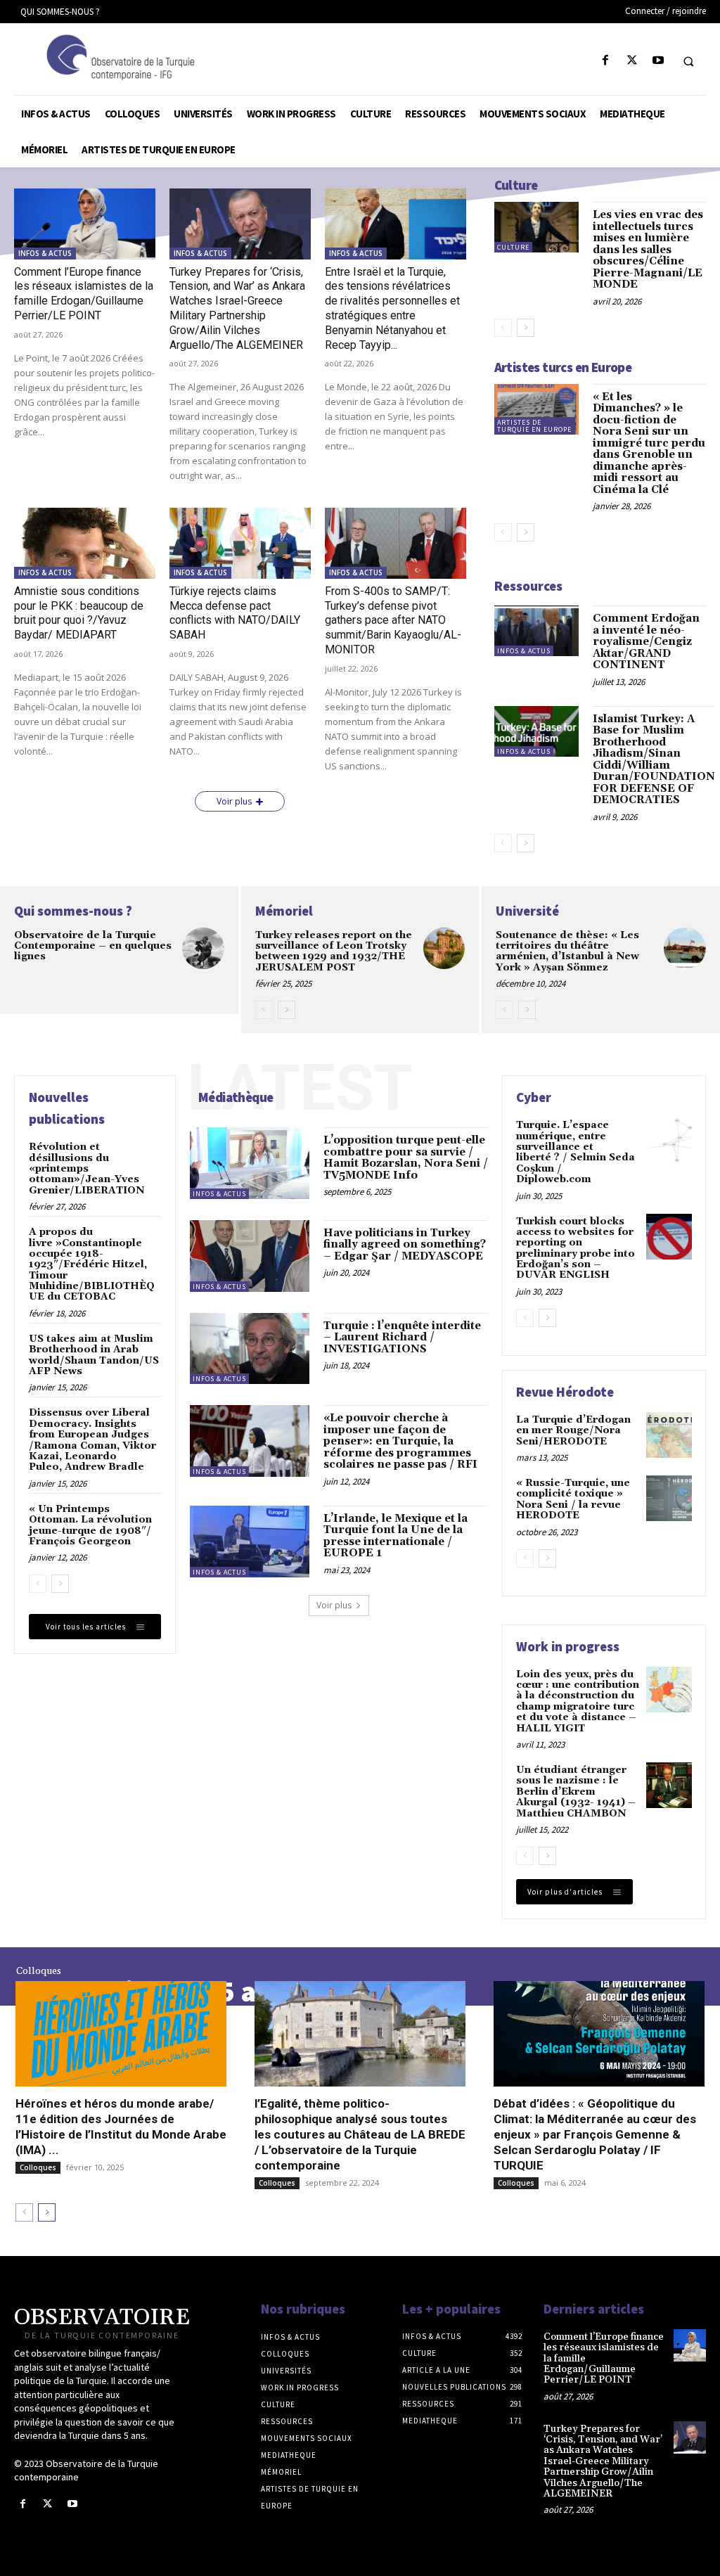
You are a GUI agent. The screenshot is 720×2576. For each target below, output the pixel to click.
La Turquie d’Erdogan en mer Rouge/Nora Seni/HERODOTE (573, 1431)
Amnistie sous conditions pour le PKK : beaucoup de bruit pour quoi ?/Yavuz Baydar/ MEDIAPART (79, 613)
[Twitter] (632, 61)
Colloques (38, 2167)
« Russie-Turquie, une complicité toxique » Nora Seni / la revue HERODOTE (573, 1499)
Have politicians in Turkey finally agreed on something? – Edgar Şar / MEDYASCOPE (405, 1245)
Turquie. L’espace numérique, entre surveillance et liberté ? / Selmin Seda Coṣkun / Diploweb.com (576, 1152)
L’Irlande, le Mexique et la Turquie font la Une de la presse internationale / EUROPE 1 (396, 1536)
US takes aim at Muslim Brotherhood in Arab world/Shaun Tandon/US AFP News (94, 1355)
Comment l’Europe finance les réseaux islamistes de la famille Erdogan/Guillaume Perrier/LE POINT (84, 294)
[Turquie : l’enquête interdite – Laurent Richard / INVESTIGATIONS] (250, 1349)
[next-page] (526, 328)
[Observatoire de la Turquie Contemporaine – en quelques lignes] (203, 949)
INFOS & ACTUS (45, 253)
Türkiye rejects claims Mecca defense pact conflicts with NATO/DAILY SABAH (235, 613)
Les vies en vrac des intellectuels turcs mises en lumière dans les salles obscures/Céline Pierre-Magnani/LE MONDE (648, 250)
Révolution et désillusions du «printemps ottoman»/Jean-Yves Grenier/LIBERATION (86, 1169)
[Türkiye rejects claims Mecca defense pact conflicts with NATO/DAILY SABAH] (240, 543)
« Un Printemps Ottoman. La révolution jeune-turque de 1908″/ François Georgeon (90, 1525)
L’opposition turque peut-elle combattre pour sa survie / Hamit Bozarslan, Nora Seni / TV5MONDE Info (406, 1158)
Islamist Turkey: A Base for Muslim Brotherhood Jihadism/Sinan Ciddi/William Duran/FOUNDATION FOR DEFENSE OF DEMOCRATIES (654, 760)
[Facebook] (606, 61)
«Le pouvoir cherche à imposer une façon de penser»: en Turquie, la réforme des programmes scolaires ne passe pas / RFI (400, 1441)
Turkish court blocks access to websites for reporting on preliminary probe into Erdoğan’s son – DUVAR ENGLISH (576, 1249)
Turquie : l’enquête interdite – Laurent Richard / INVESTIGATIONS (402, 1338)
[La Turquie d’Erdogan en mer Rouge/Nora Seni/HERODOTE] (669, 1435)
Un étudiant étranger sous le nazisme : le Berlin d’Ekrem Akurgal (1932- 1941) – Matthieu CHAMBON (576, 1792)
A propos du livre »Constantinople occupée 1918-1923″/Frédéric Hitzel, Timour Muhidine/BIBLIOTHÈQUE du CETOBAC (92, 1264)
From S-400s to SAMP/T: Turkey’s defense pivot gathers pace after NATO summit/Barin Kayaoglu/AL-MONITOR (393, 620)
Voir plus (234, 801)
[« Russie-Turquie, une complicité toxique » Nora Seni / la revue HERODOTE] (669, 1498)
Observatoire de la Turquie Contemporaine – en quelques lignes (93, 946)
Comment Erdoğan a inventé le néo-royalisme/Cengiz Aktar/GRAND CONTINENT (646, 642)
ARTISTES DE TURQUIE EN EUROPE (534, 426)
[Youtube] (658, 61)
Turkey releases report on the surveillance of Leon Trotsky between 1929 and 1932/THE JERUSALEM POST (334, 951)
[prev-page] (503, 328)
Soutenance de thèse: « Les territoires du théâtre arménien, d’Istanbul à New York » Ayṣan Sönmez (567, 951)
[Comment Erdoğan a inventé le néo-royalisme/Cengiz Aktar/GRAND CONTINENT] (537, 631)
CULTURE (513, 247)
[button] (688, 61)
